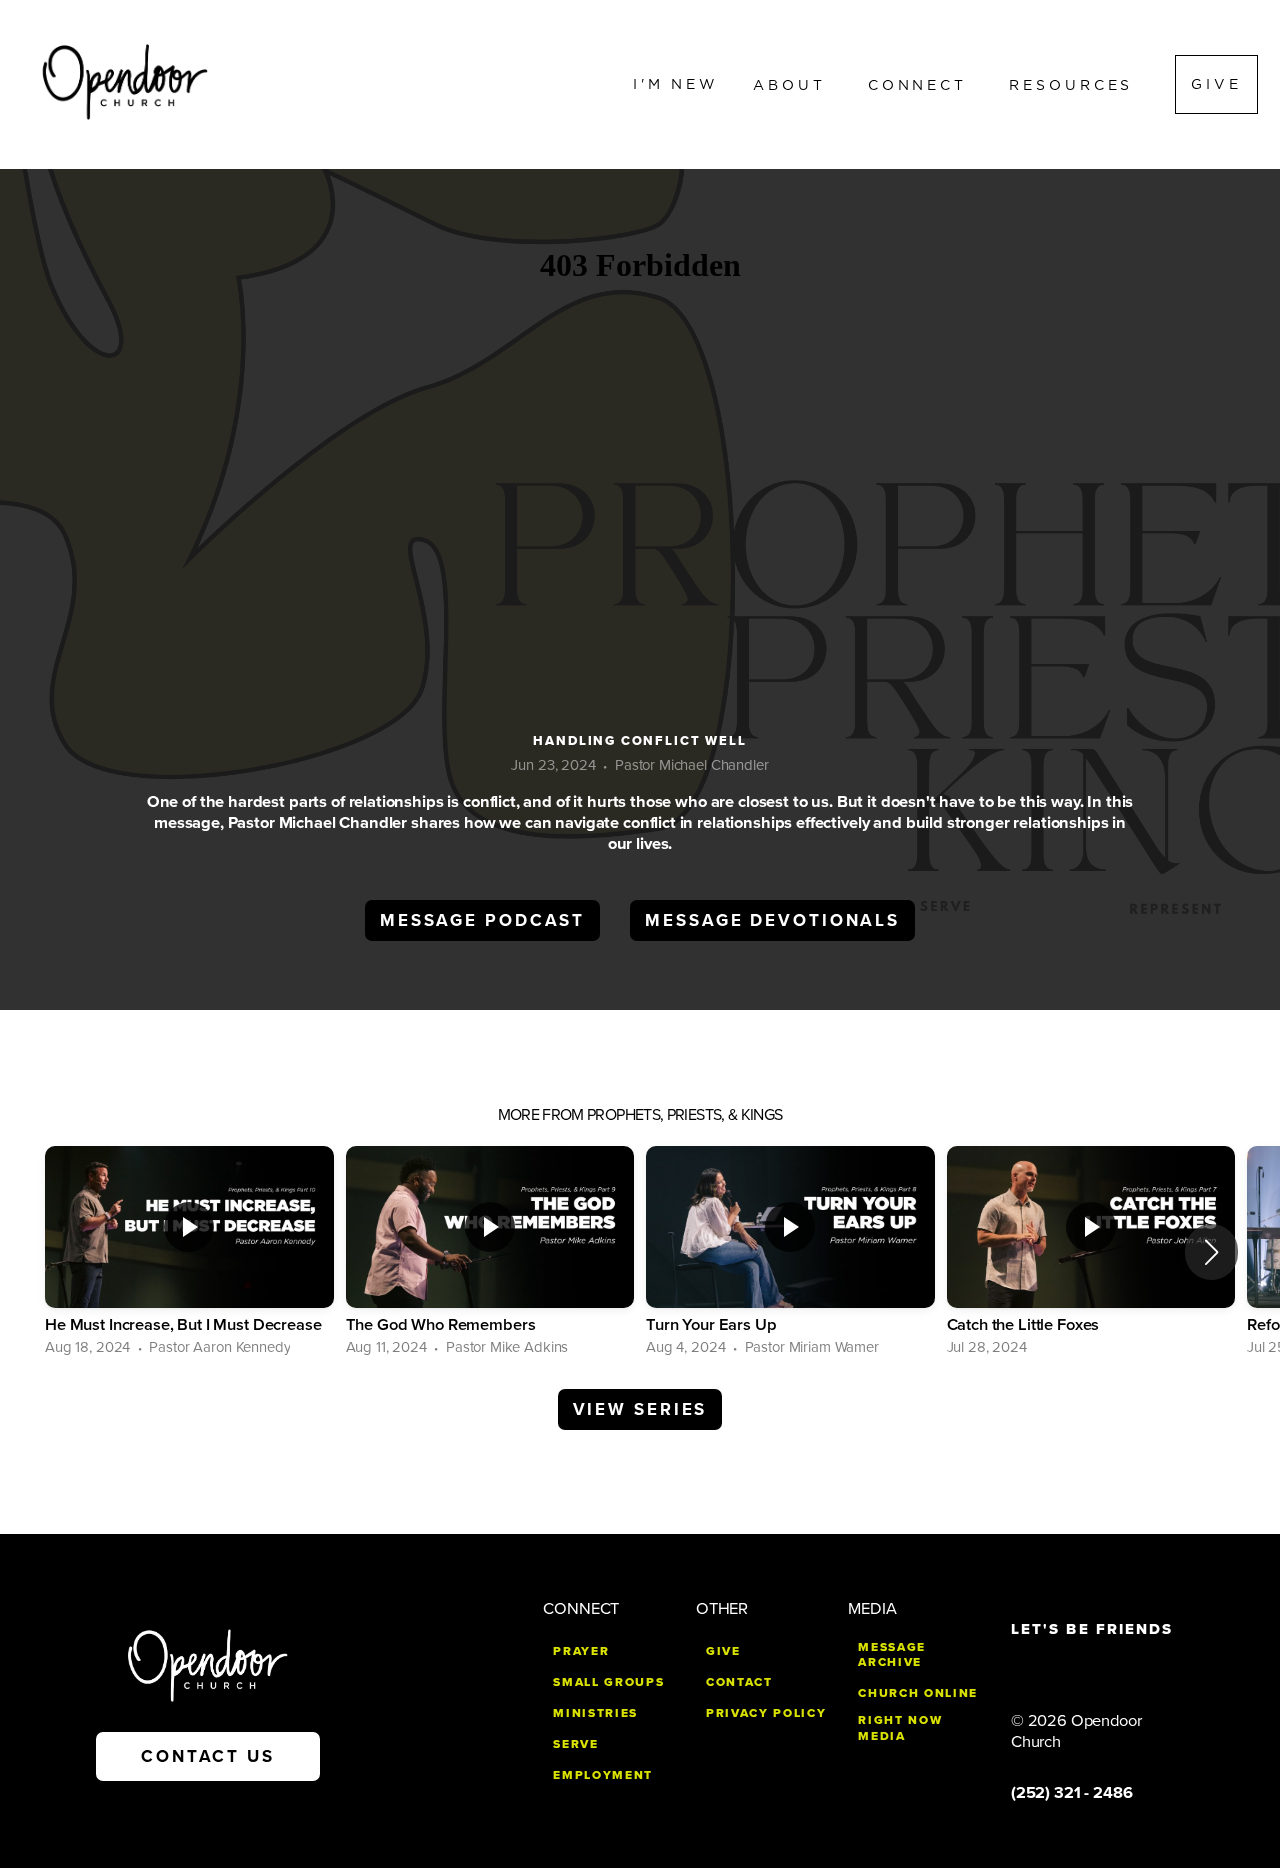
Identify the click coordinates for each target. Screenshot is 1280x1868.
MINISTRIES (595, 1713)
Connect (921, 84)
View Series (640, 1409)
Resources (1075, 84)
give (723, 1651)
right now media (900, 1728)
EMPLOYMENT (603, 1775)
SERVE (575, 1744)
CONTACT (739, 1682)
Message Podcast (482, 920)
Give (1216, 84)
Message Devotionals (772, 920)
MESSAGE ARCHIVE (892, 1655)
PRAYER (581, 1651)
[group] (189, 1252)
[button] (1211, 1252)
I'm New (676, 84)
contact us (208, 1756)
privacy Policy (766, 1713)
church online (918, 1693)
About (793, 84)
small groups (608, 1682)
